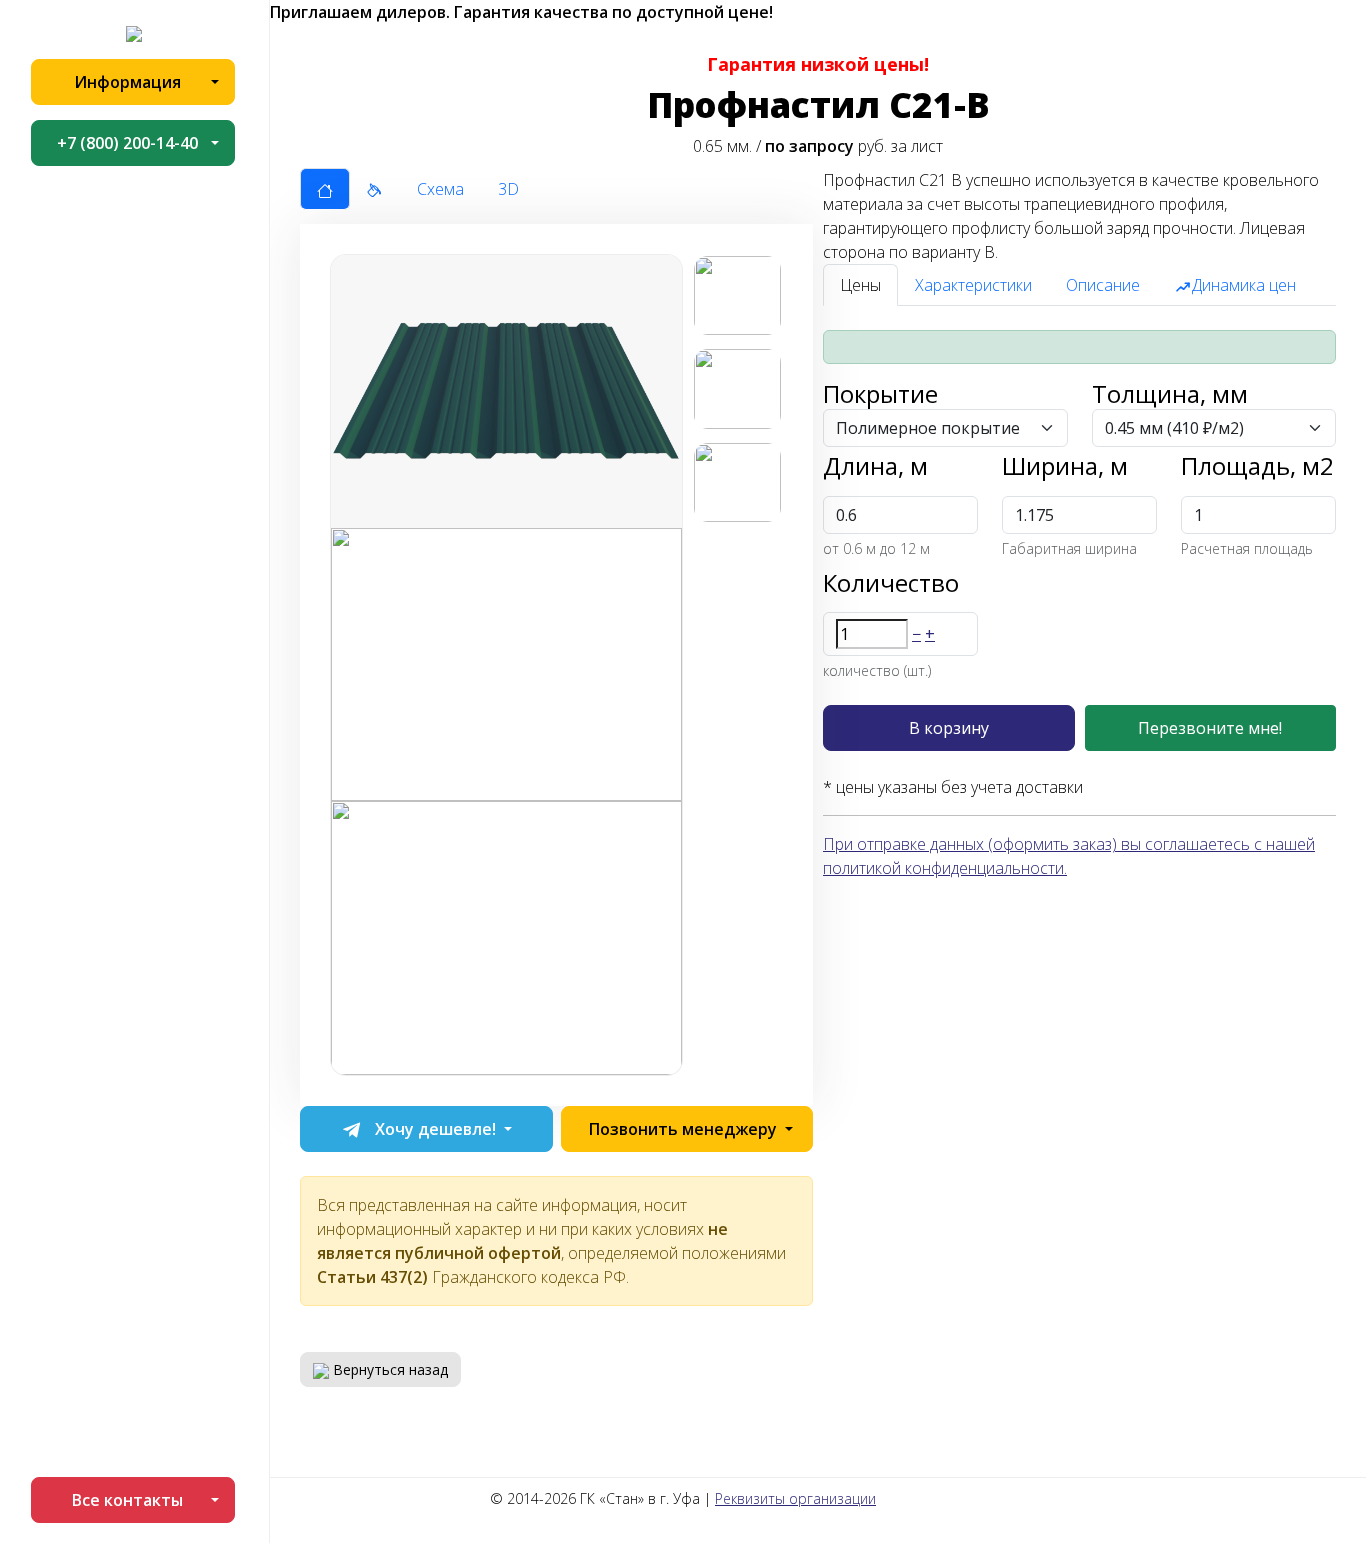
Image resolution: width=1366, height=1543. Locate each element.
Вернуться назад (388, 1369)
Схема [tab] (440, 189)
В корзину (949, 728)
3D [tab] (508, 189)
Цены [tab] (860, 285)
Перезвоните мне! (1210, 728)
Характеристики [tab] (973, 285)
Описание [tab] (1103, 285)
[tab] (325, 189)
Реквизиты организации (795, 1498)
